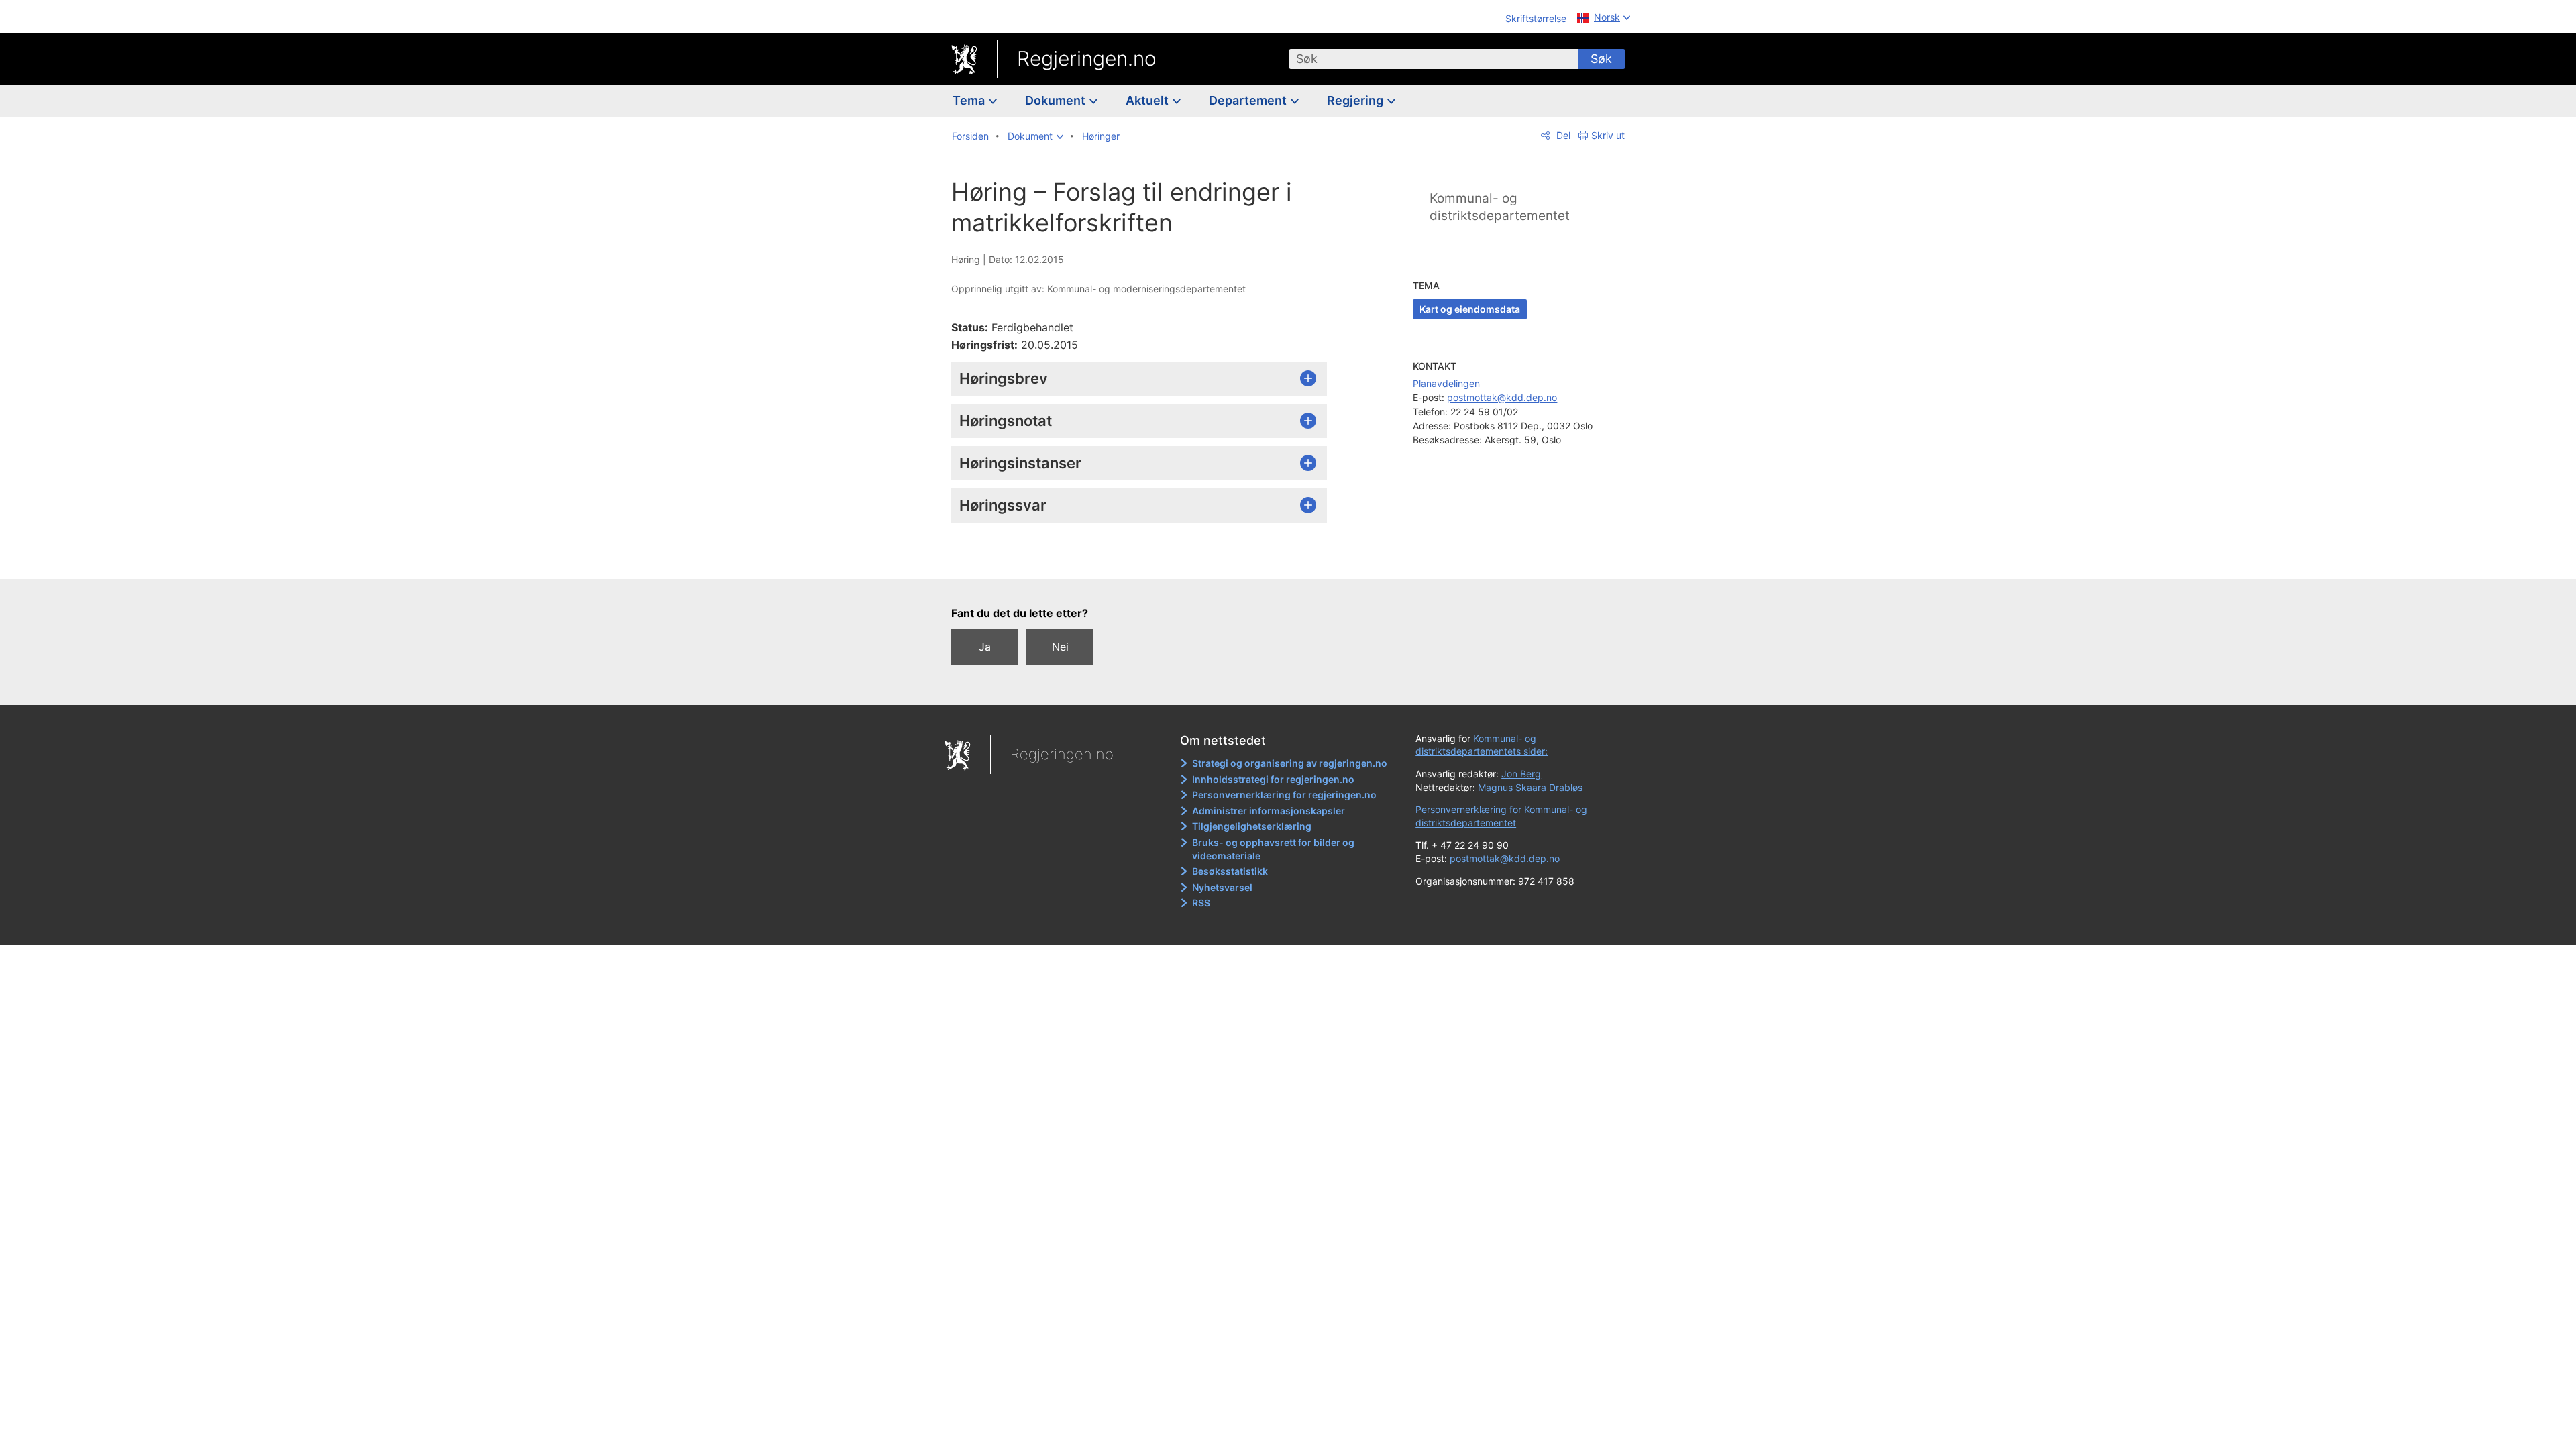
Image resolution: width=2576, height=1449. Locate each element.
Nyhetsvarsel (1222, 887)
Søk (1601, 59)
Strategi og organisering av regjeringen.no (1290, 763)
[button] (1035, 136)
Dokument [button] (1057, 100)
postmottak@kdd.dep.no (1502, 397)
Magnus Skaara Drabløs (1530, 787)
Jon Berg (1521, 774)
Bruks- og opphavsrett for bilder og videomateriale (1273, 849)
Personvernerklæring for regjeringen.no (1284, 795)
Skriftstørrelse (1536, 18)
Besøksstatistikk (1230, 871)
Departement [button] (1249, 100)
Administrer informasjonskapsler (1269, 811)
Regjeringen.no (1087, 58)
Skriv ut (1608, 135)
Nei (1060, 647)
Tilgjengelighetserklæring (1252, 826)
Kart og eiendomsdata (1470, 309)
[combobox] (1434, 59)
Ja (985, 647)
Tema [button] (970, 100)
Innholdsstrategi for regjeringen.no (1273, 779)
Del (1562, 135)
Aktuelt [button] (1148, 100)
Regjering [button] (1356, 100)
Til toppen (1146, 559)
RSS (1201, 903)
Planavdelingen (1446, 383)
